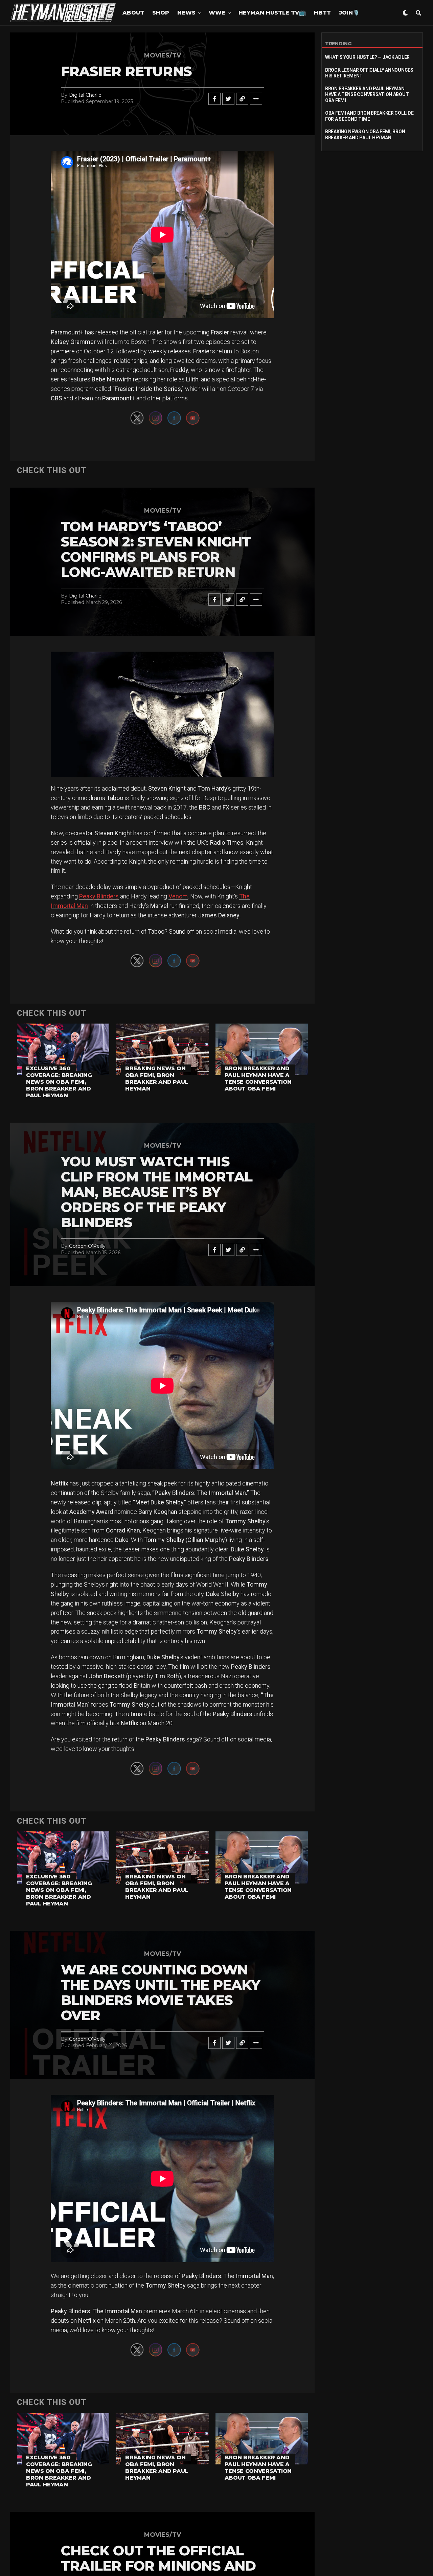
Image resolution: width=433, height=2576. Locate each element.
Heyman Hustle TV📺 (272, 13)
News (186, 13)
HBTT (322, 13)
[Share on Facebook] (214, 99)
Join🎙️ (349, 13)
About (133, 13)
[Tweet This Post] (228, 99)
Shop (161, 13)
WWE (217, 13)
